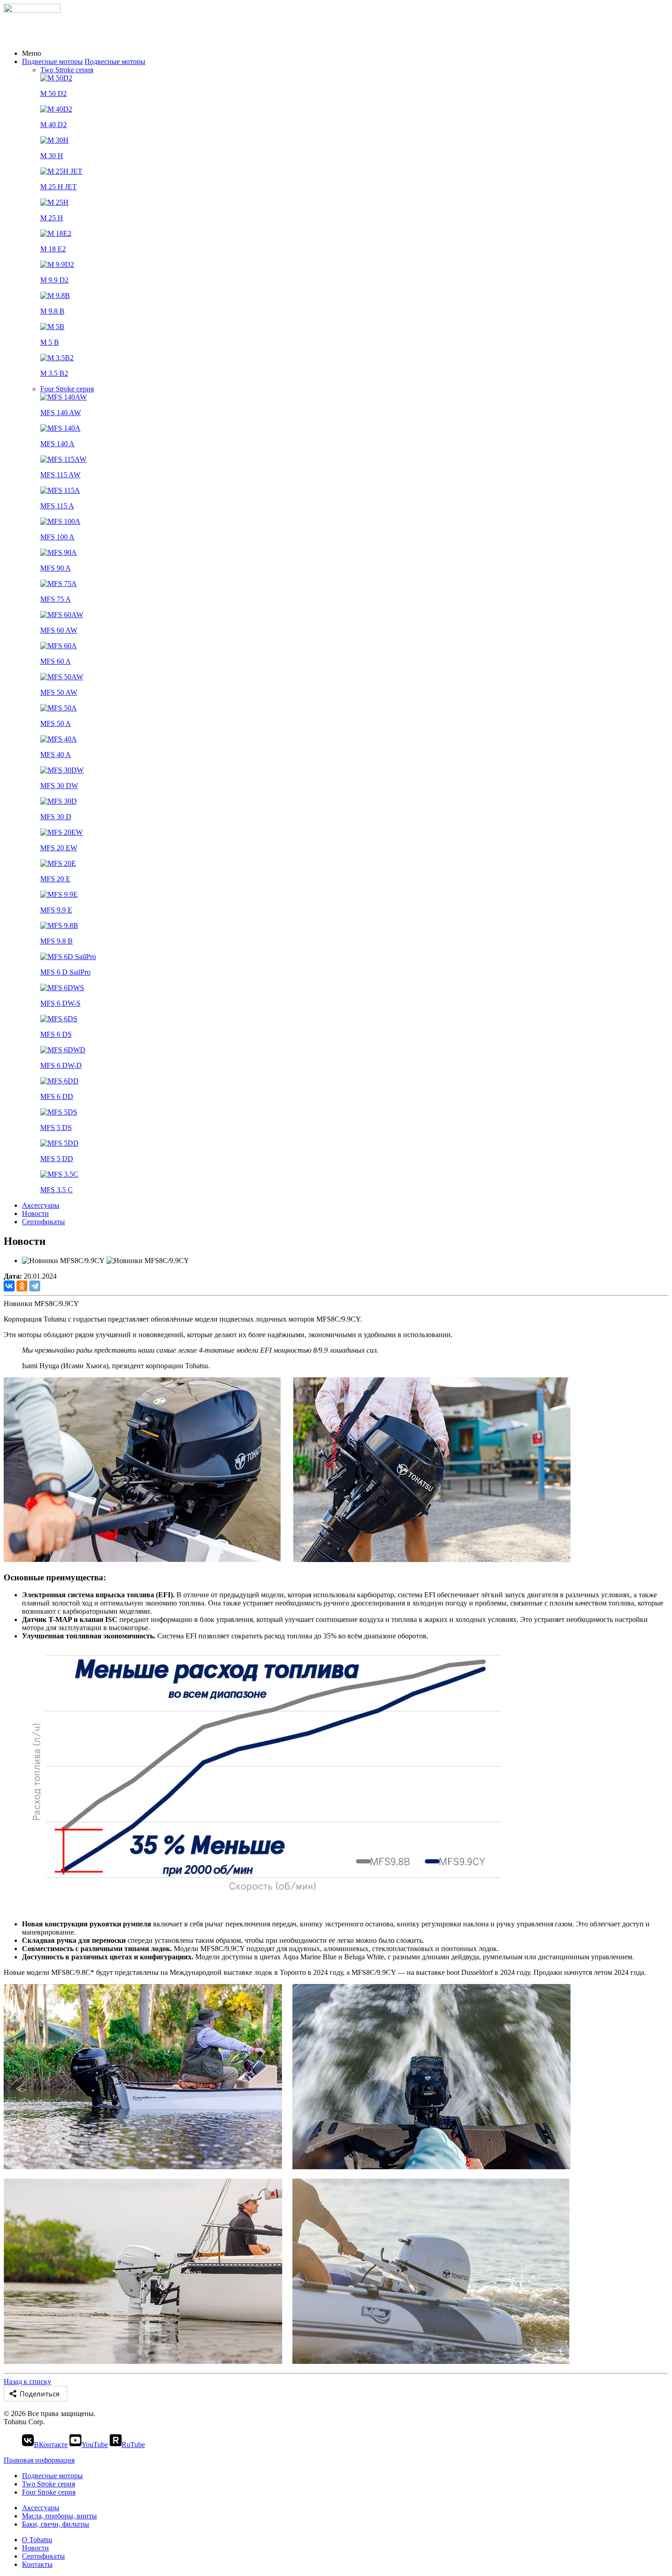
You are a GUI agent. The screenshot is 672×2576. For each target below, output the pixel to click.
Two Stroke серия (67, 70)
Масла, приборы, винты (59, 2516)
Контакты (37, 2564)
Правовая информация (39, 2460)
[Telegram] (35, 1286)
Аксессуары (41, 1205)
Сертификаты (43, 1222)
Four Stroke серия (67, 389)
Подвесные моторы (52, 61)
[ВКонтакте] (9, 1286)
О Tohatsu (37, 2540)
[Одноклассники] (22, 1286)
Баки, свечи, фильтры (56, 2524)
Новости (35, 1213)
